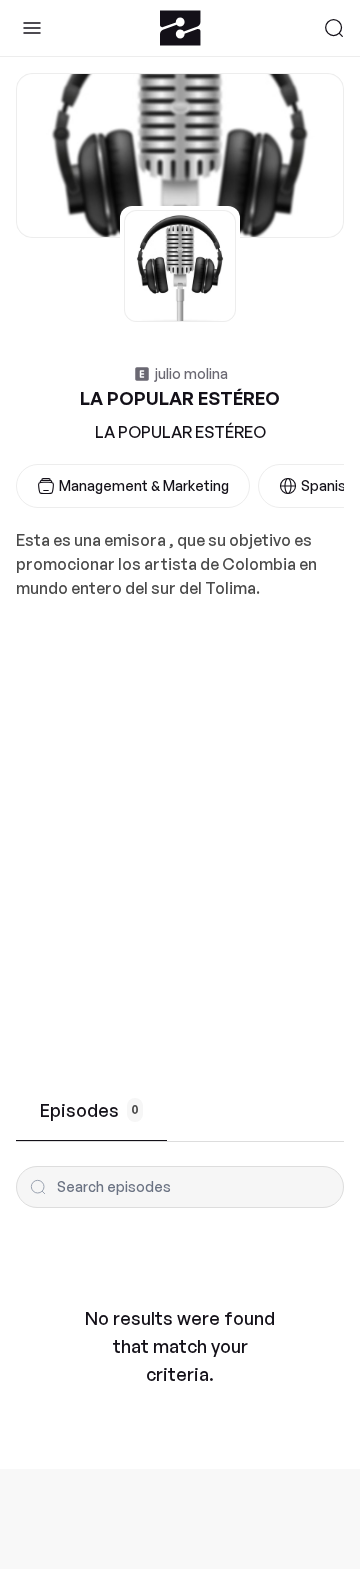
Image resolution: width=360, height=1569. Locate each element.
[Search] (334, 28)
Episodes (89, 1110)
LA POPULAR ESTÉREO (180, 432)
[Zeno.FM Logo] (180, 28)
